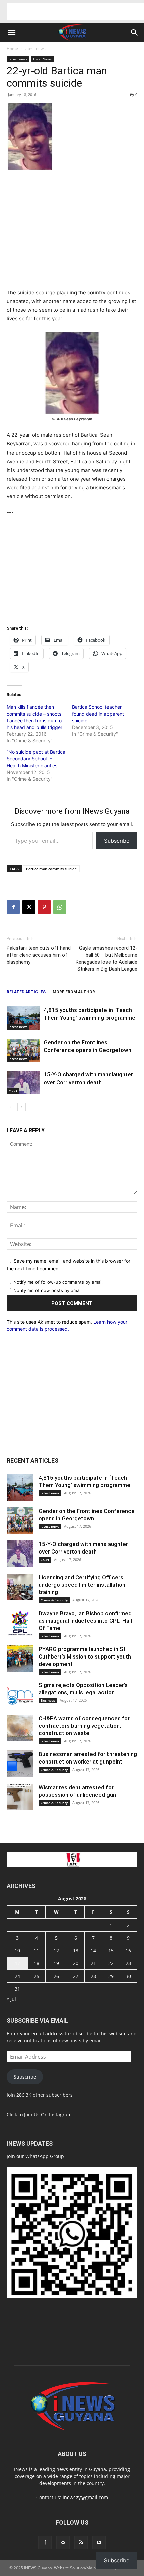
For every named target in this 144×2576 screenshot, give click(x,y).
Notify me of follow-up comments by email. (59, 1282)
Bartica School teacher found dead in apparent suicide (98, 714)
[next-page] (22, 1107)
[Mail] (63, 2543)
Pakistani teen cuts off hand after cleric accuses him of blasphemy (39, 955)
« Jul (11, 1999)
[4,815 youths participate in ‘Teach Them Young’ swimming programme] (23, 1018)
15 (111, 1951)
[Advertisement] (75, 12)
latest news (35, 48)
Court (13, 1091)
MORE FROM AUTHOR (74, 992)
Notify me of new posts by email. (48, 1290)
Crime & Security (54, 1600)
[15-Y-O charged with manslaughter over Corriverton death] (23, 1082)
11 (37, 1951)
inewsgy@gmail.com (85, 2497)
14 (93, 1951)
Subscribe (117, 841)
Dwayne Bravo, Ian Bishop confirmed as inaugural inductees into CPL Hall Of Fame (85, 1621)
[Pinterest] (44, 907)
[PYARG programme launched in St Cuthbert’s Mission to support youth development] (20, 1659)
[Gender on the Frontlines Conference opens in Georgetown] (23, 1050)
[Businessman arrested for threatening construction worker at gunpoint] (20, 1764)
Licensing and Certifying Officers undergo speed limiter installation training (82, 1585)
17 (17, 1963)
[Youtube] (99, 2543)
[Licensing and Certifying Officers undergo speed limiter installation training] (20, 1587)
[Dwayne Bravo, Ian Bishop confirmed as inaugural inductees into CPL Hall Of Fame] (20, 1623)
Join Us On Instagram (48, 2115)
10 (17, 1951)
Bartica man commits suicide (51, 869)
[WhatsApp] (60, 907)
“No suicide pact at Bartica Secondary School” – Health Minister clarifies (36, 759)
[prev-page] (11, 1107)
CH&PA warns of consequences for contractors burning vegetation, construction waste (84, 1726)
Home (12, 48)
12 (56, 1951)
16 (128, 1951)
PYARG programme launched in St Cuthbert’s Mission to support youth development (85, 1657)
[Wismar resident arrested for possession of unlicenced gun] (20, 1797)
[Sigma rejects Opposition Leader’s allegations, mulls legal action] (20, 1695)
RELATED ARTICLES (26, 992)
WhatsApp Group (45, 2156)
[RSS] (81, 2543)
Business (48, 1700)
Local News (42, 59)
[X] (29, 907)
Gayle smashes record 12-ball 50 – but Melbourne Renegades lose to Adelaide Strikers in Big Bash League (106, 959)
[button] (11, 33)
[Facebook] (13, 907)
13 (76, 1951)
